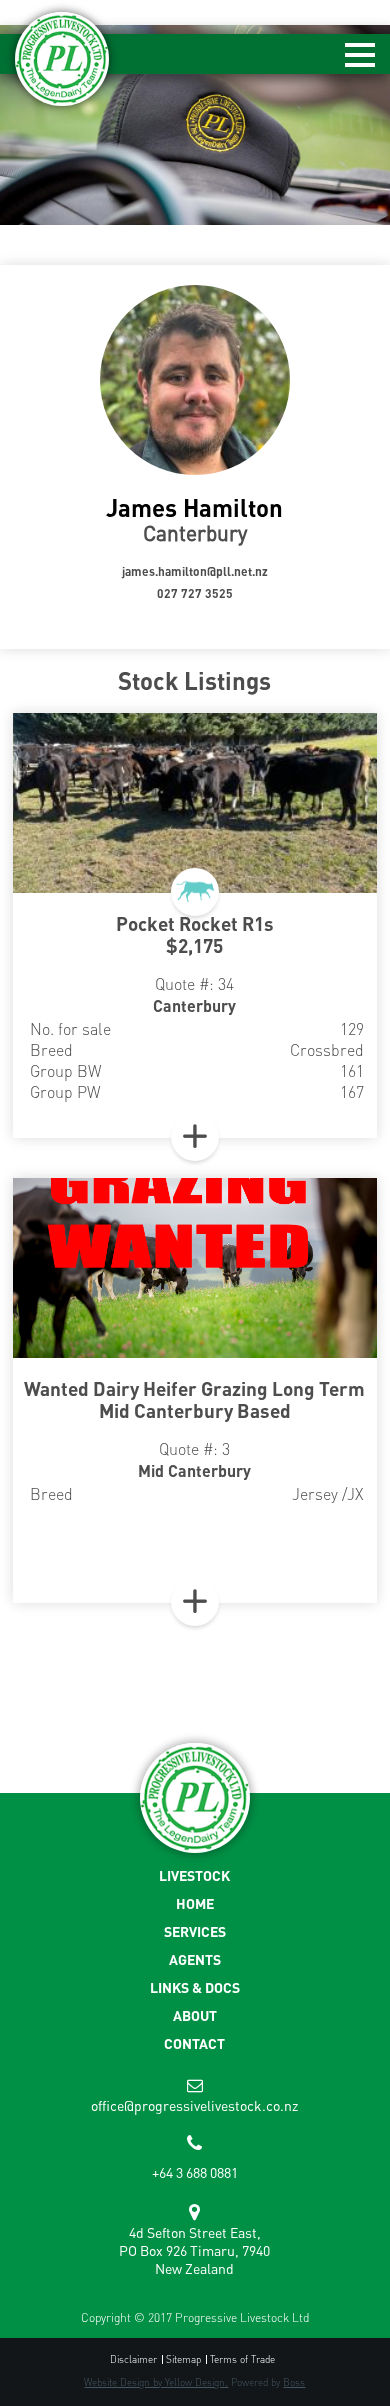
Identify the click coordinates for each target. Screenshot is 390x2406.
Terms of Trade (242, 2359)
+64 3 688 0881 (195, 2172)
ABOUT (195, 2015)
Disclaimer (133, 2359)
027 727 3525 (195, 593)
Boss (294, 2382)
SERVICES (195, 1931)
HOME (195, 1903)
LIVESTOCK (194, 1875)
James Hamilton (194, 507)
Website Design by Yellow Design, (156, 2382)
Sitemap (183, 2359)
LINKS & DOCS (195, 1987)
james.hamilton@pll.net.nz (195, 571)
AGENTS (195, 1959)
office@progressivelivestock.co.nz (194, 2105)
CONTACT (194, 2043)
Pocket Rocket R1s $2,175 (195, 934)
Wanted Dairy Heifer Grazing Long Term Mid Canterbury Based (194, 1399)
